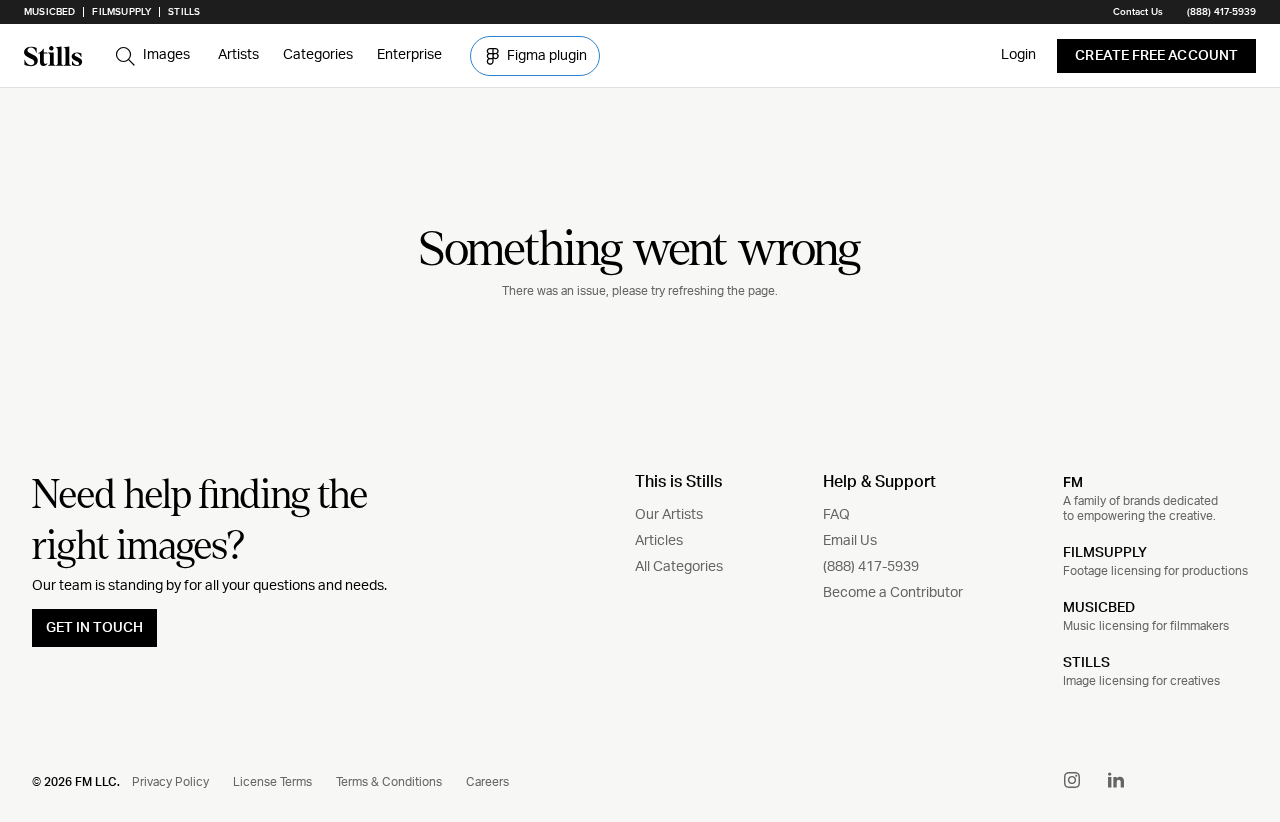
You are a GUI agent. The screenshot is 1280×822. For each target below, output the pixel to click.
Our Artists (669, 515)
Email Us (850, 541)
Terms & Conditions (389, 782)
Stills (184, 12)
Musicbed (49, 12)
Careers (487, 782)
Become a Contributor (893, 593)
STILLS (1086, 663)
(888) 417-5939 (1221, 12)
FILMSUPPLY (1105, 553)
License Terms (272, 782)
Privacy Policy (170, 782)
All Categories (679, 567)
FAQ (836, 515)
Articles (659, 541)
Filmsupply (121, 12)
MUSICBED (1099, 608)
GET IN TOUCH (94, 628)
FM (1073, 482)
